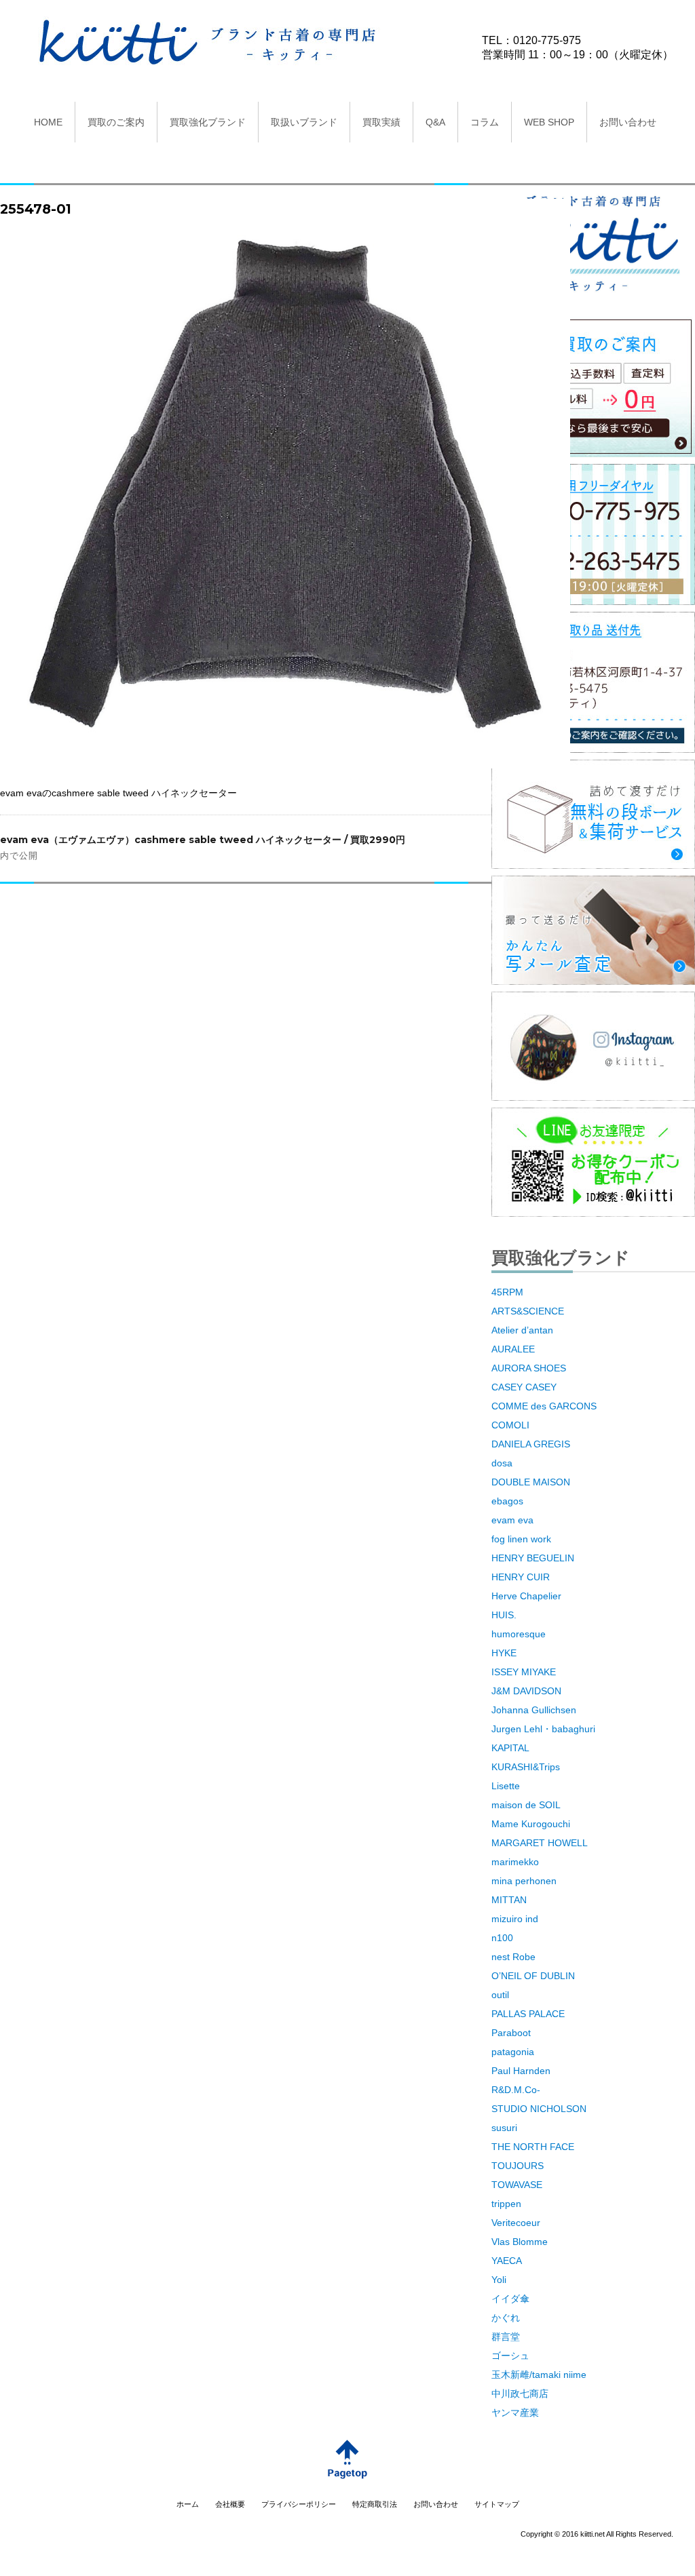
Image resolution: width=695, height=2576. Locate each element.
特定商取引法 (375, 2504)
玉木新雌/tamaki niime (539, 2375)
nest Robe (513, 1957)
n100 (502, 1938)
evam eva (512, 1520)
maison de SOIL (526, 1805)
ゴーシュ (510, 2356)
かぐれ (506, 2318)
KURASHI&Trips (526, 1767)
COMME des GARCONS (544, 1406)
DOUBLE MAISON (531, 1482)
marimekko (515, 1862)
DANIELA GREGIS (531, 1444)
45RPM (507, 1292)
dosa (502, 1463)
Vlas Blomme (520, 2242)
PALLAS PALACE (528, 2014)
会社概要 (230, 2504)
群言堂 (506, 2337)
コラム (485, 122)
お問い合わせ (628, 122)
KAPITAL (510, 1748)
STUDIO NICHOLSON (539, 2109)
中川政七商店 (520, 2394)
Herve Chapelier (526, 1596)
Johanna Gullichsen (534, 1710)
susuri (504, 2128)
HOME (48, 122)
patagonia (513, 2052)
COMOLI (510, 1425)
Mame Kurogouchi (531, 1824)
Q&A (435, 122)
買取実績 (381, 122)
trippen (506, 2204)
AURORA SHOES (529, 1368)
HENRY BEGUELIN (533, 1558)
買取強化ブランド (208, 122)
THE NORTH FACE (533, 2147)
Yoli (499, 2280)
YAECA (507, 2261)
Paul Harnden (521, 2071)
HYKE (504, 1653)
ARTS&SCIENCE (528, 1311)
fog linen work (521, 1539)
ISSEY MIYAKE (524, 1672)
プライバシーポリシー (299, 2504)
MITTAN (509, 1900)
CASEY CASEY (524, 1387)
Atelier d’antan (522, 1330)
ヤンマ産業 (515, 2413)
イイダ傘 (510, 2299)
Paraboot (511, 2033)
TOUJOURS (518, 2166)
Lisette (506, 1786)
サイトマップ (497, 2504)
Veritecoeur (516, 2223)
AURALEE (513, 1349)
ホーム (188, 2504)
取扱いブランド (304, 122)
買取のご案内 (116, 122)
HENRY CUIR (521, 1577)
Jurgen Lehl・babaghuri (543, 1729)
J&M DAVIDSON (526, 1691)
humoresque (519, 1634)
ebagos (507, 1501)
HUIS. (504, 1615)
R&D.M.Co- (516, 2090)
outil (500, 1995)
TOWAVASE (517, 2185)
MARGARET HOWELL (540, 1843)
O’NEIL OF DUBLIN (533, 1976)
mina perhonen (524, 1881)
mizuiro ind (515, 1919)
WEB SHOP (549, 122)
